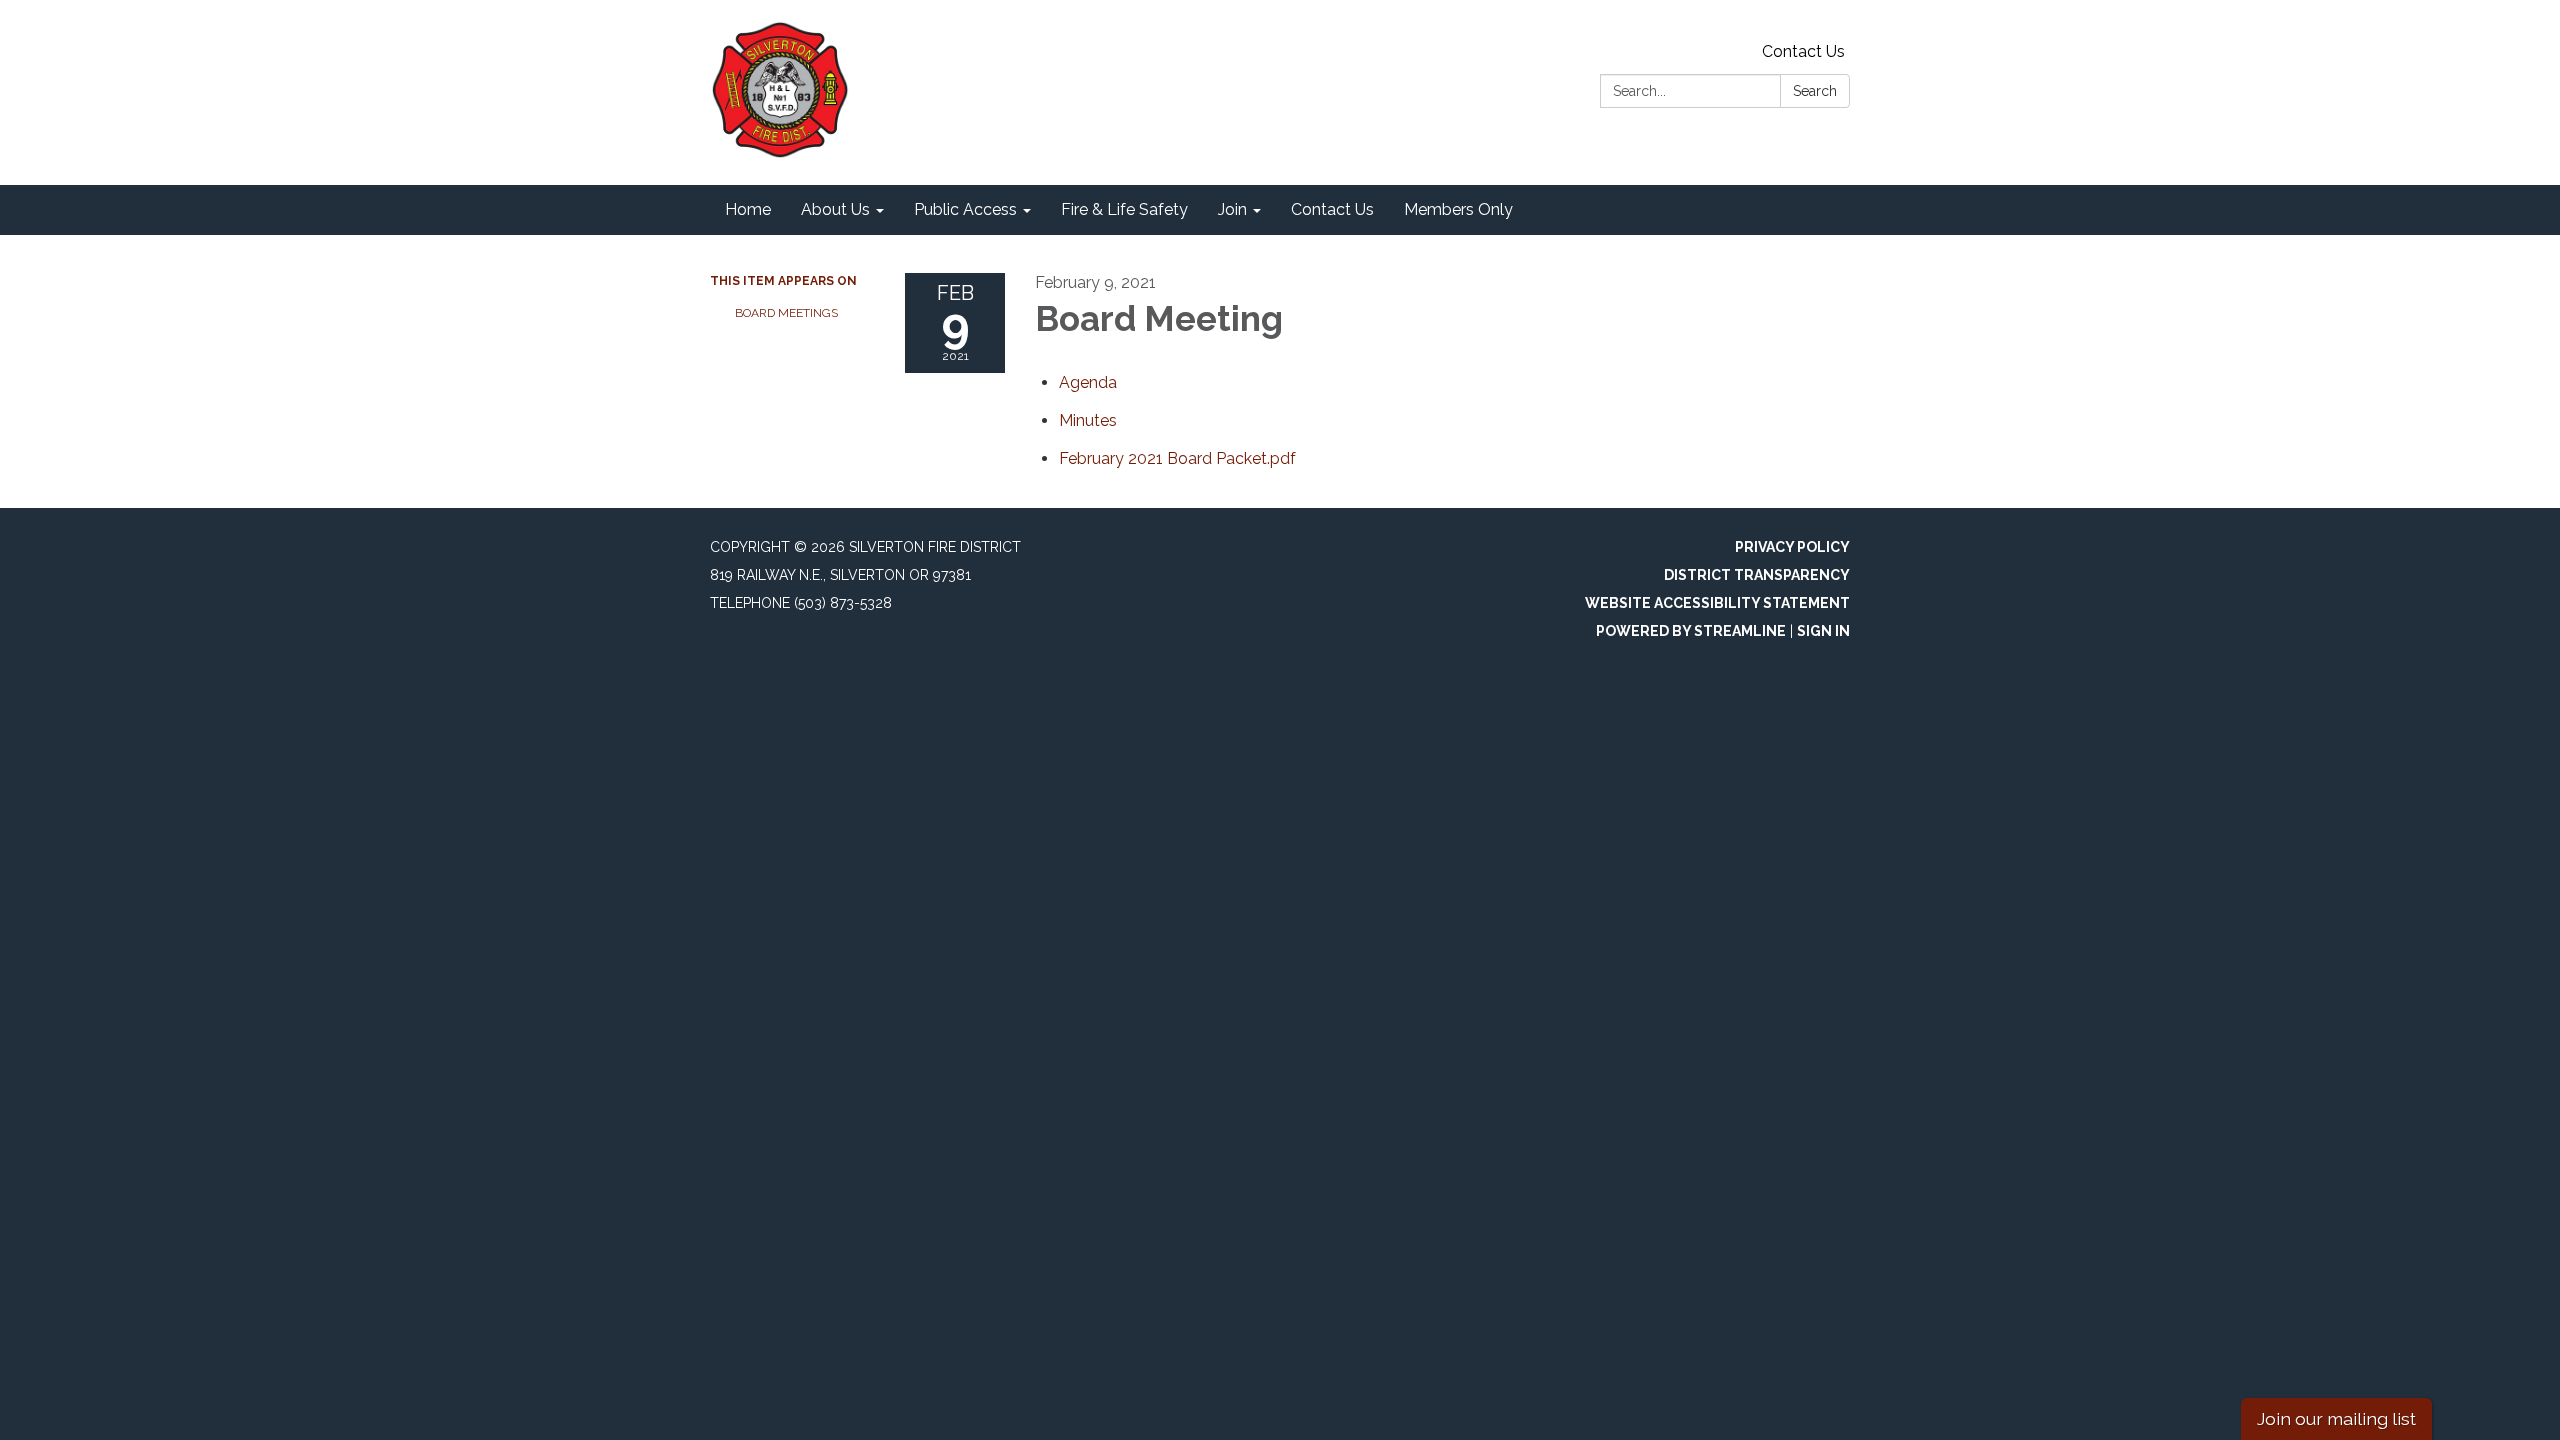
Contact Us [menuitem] (1332, 209)
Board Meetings (786, 313)
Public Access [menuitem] (965, 209)
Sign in (1823, 631)
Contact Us (1803, 51)
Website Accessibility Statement (1717, 603)
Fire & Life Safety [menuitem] (1124, 209)
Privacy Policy (1792, 547)
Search (1815, 91)
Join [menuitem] (1232, 209)
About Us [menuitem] (835, 209)
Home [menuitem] (748, 209)
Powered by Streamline (1691, 631)
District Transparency (1757, 575)
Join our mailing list (2336, 1418)
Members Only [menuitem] (1458, 209)
